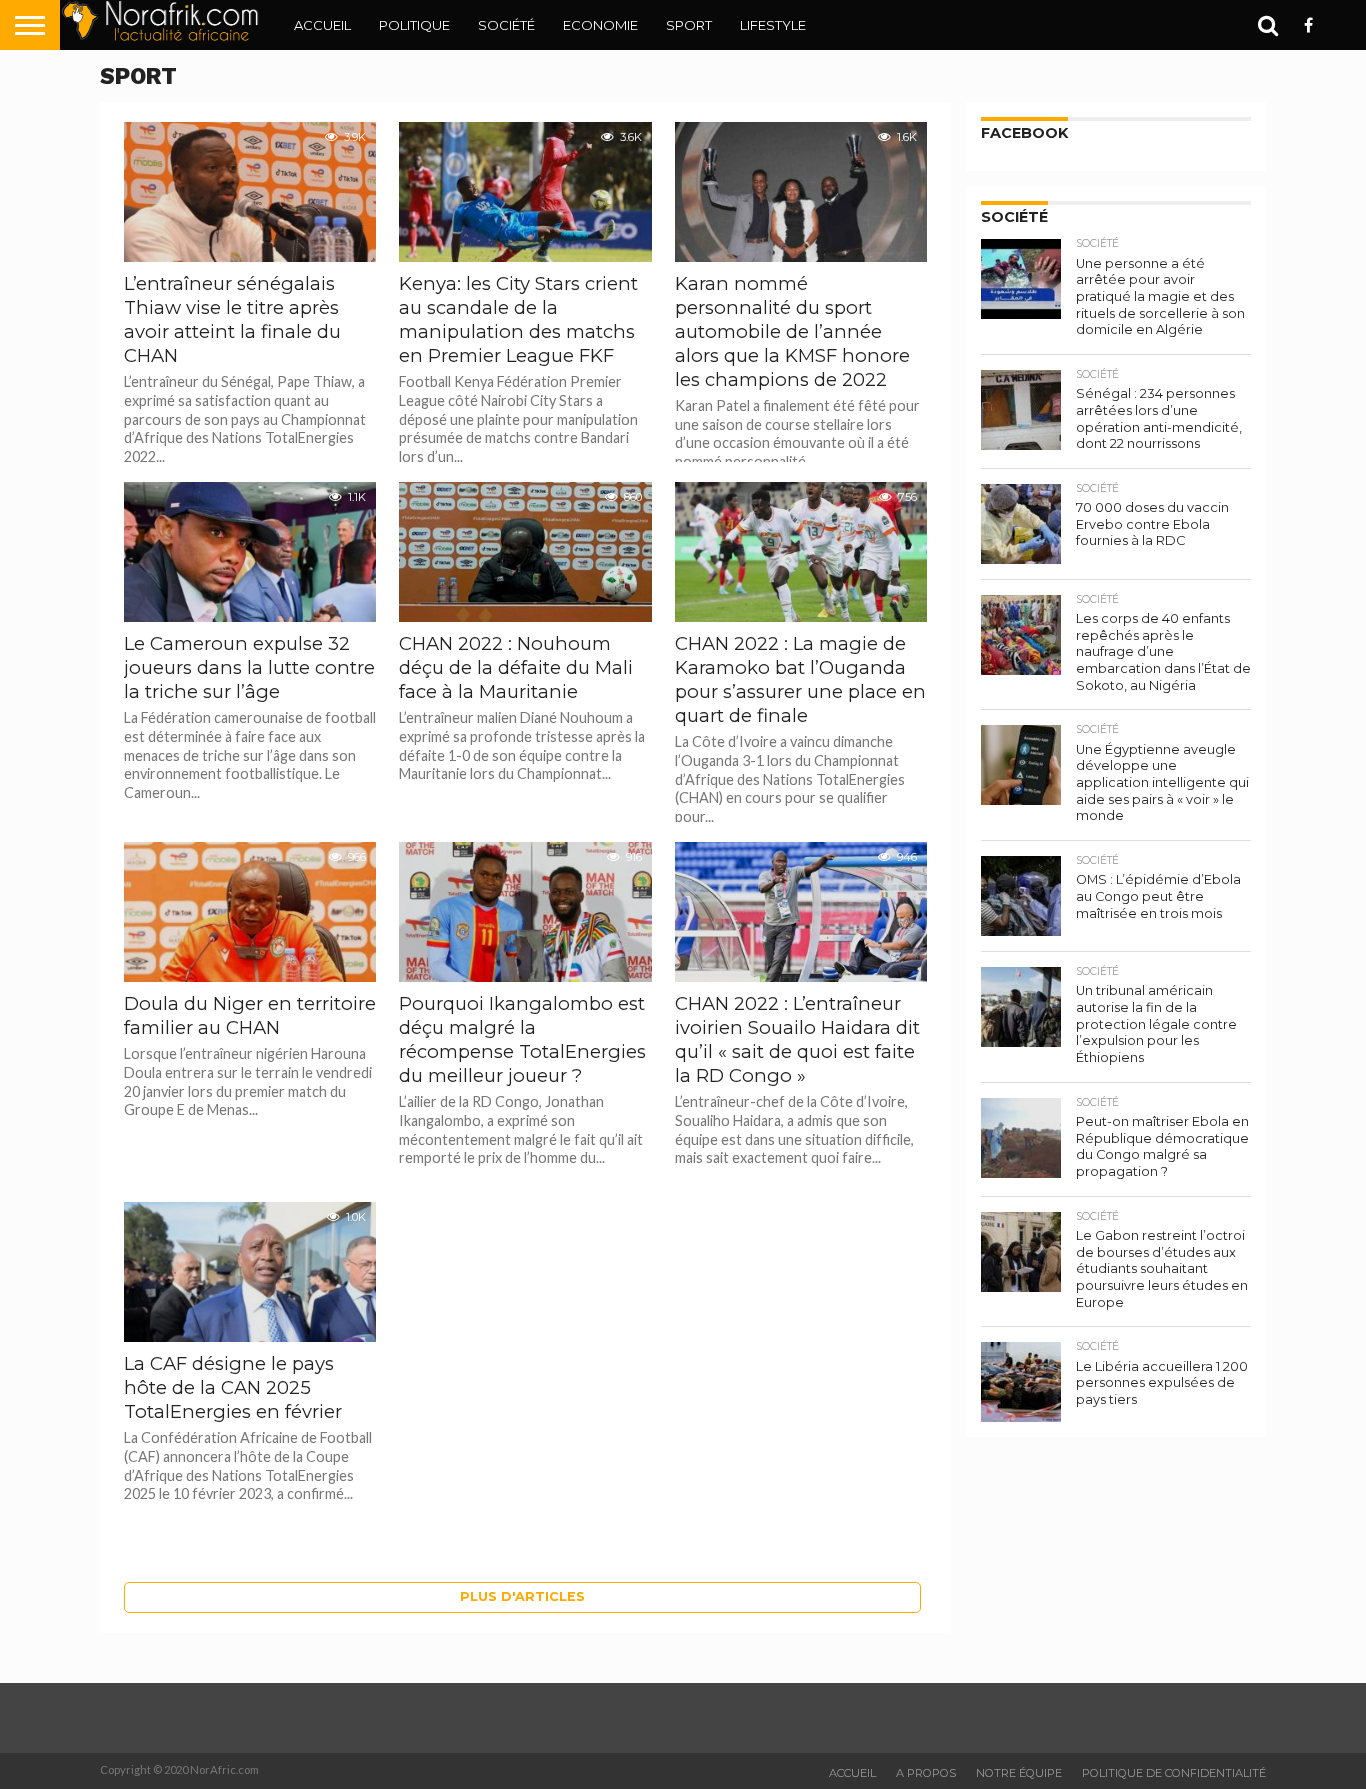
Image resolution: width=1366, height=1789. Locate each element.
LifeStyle (773, 25)
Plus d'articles (522, 1596)
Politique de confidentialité (1174, 1773)
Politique (414, 25)
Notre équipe (1019, 1773)
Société (506, 25)
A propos (926, 1773)
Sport (689, 25)
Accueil (322, 25)
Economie (600, 25)
